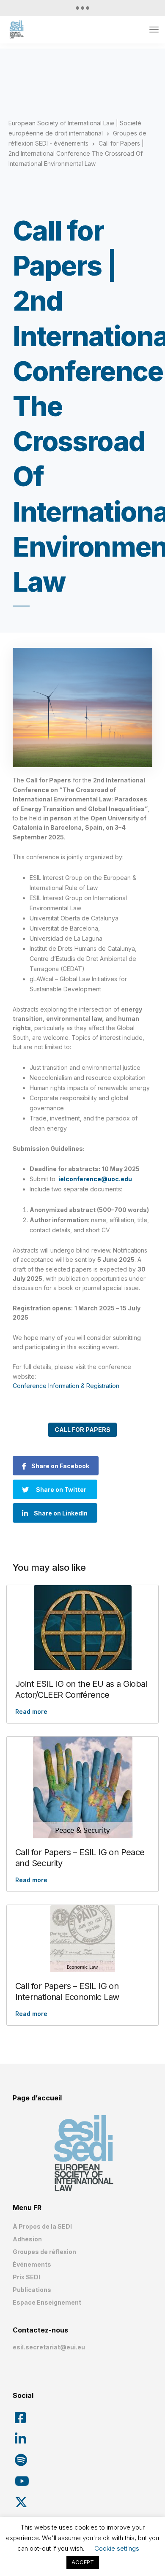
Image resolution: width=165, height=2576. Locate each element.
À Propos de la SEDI (42, 2226)
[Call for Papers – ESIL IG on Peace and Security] (82, 1787)
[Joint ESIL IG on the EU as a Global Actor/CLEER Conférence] (82, 1628)
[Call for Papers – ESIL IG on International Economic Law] (82, 1939)
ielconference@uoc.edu (95, 1179)
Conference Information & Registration (66, 1386)
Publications (32, 2290)
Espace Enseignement (47, 2302)
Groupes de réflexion (44, 2252)
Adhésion (27, 2239)
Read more (31, 1711)
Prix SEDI (26, 2277)
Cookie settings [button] (117, 2548)
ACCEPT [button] (83, 2562)
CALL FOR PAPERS (82, 1430)
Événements (32, 2264)
